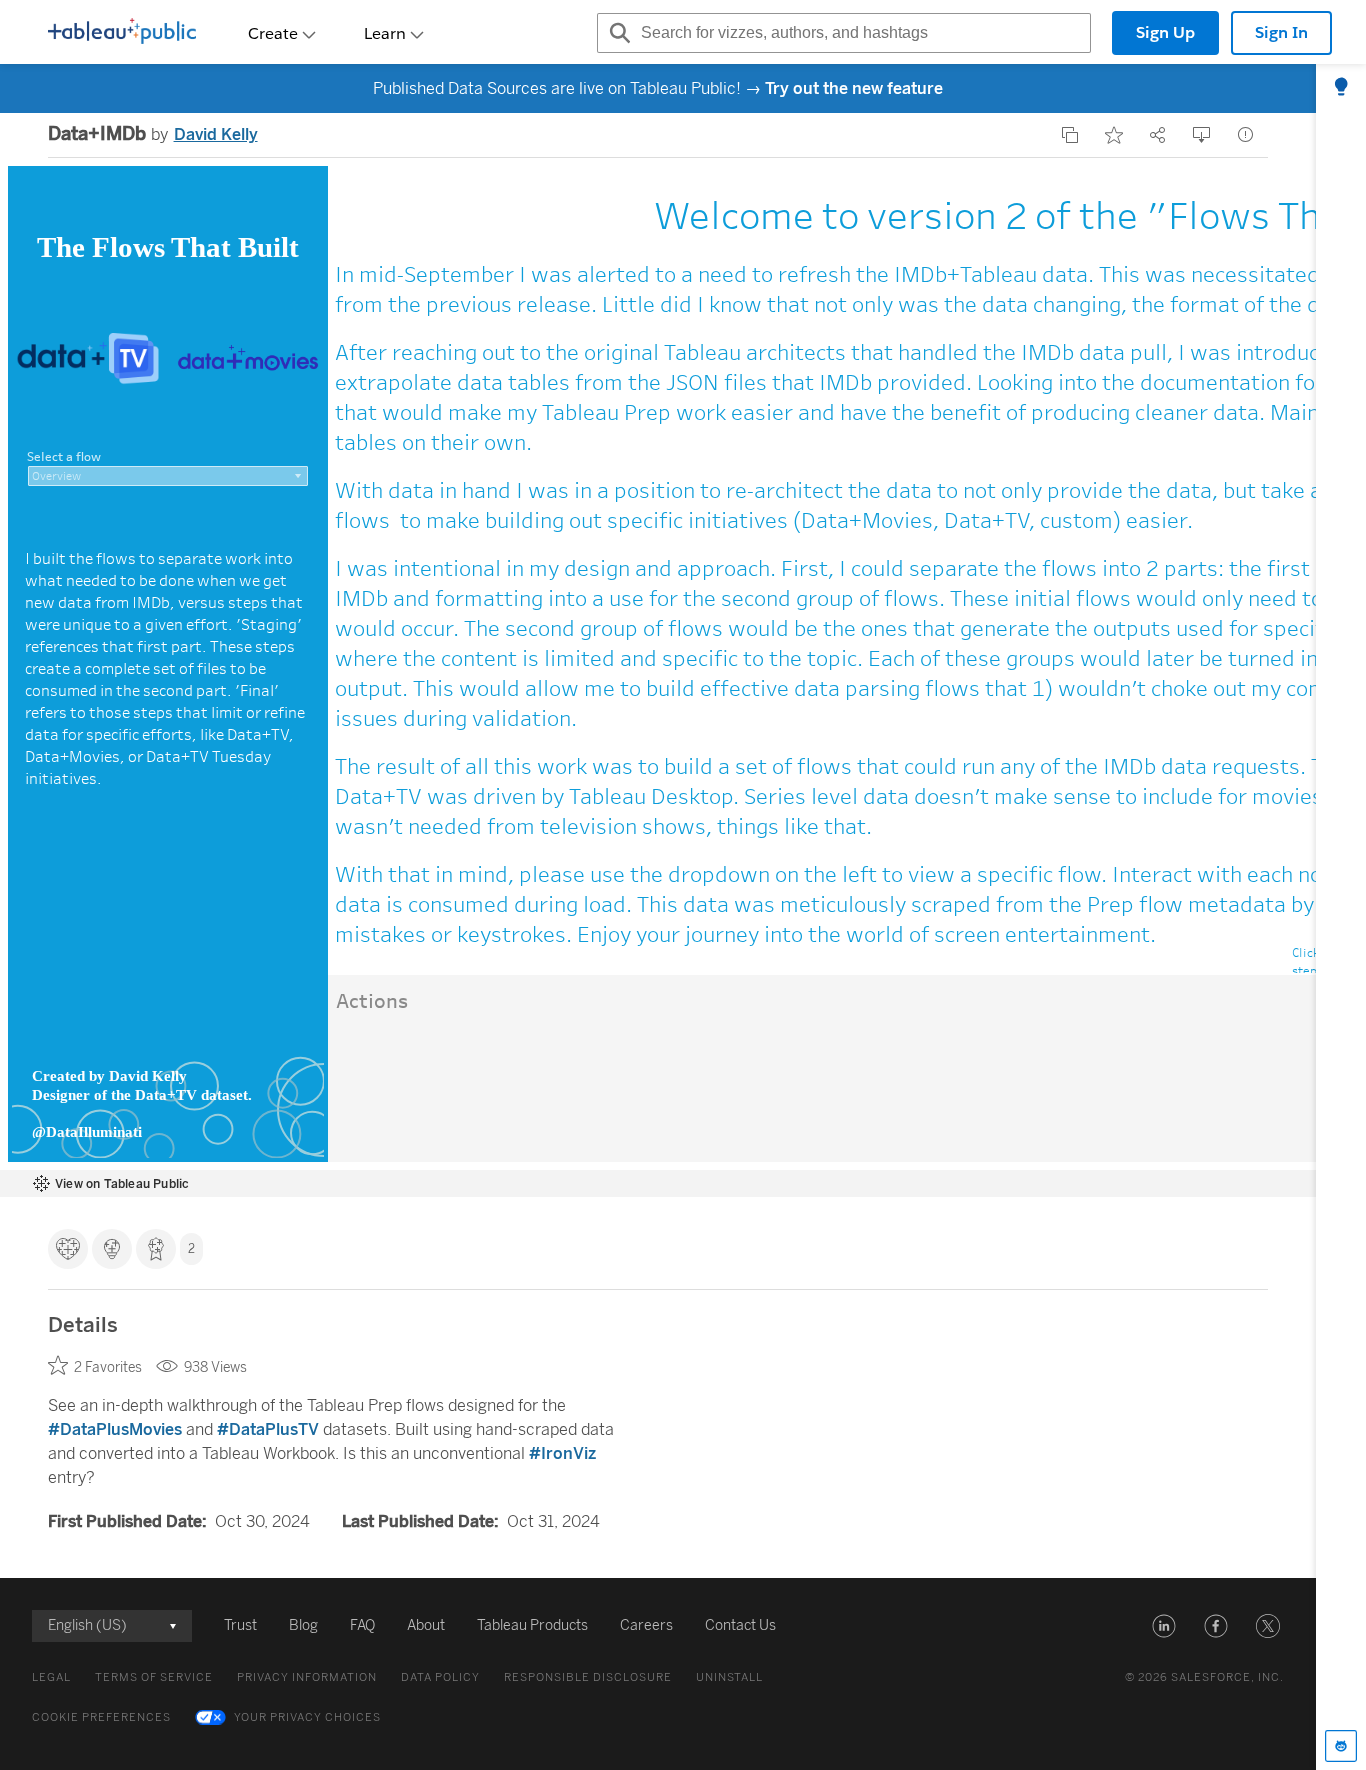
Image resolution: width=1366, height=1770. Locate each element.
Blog (303, 1625)
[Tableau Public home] (122, 33)
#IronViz (562, 1453)
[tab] (1341, 88)
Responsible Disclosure (588, 1677)
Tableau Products (532, 1625)
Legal (51, 1677)
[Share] (1158, 135)
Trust (240, 1625)
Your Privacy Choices (307, 1717)
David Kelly (216, 134)
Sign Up (1165, 32)
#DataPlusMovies (115, 1429)
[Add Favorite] (1114, 135)
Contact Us (740, 1625)
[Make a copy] (1070, 135)
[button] (1164, 1626)
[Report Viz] (1246, 135)
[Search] (617, 33)
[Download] (1202, 135)
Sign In (1281, 32)
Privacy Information (307, 1677)
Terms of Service (154, 1677)
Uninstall (729, 1677)
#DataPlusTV (268, 1429)
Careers (646, 1625)
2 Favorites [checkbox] (108, 1367)
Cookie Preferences (101, 1717)
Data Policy (440, 1677)
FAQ (362, 1625)
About (426, 1625)
